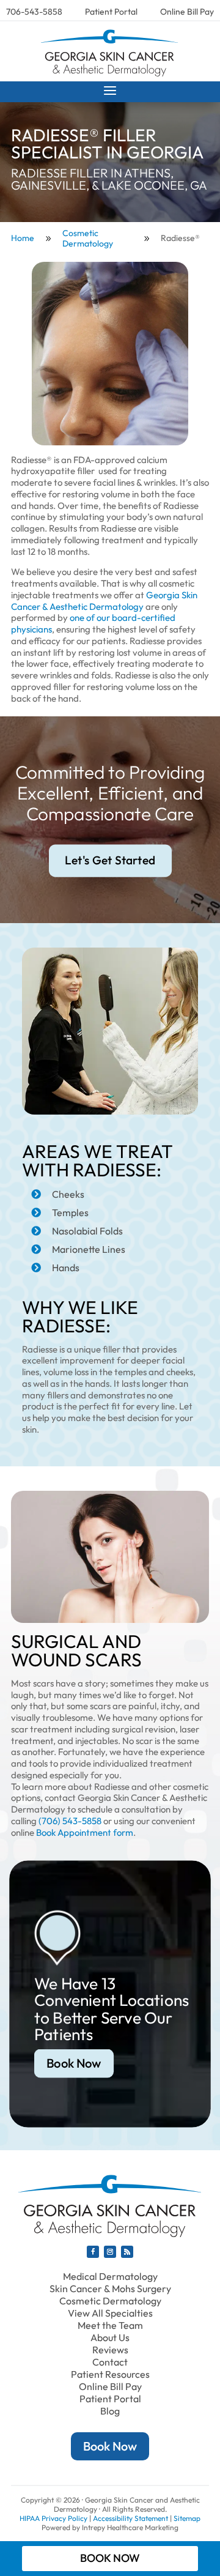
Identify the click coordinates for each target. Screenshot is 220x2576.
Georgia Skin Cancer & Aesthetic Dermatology (104, 601)
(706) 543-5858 (70, 1821)
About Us (110, 2337)
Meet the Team (110, 2325)
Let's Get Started (110, 860)
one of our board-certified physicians (93, 623)
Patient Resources (110, 2374)
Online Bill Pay (187, 12)
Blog (110, 2411)
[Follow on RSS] (127, 2252)
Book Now (74, 2063)
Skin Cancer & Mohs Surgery (110, 2288)
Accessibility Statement (130, 2518)
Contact (110, 2362)
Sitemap (187, 2518)
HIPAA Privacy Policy (53, 2518)
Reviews (110, 2350)
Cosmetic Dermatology (110, 2301)
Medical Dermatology (110, 2276)
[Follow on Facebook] (93, 2252)
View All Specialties (110, 2313)
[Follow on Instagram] (110, 2252)
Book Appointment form (85, 1832)
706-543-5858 (34, 12)
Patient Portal (111, 12)
